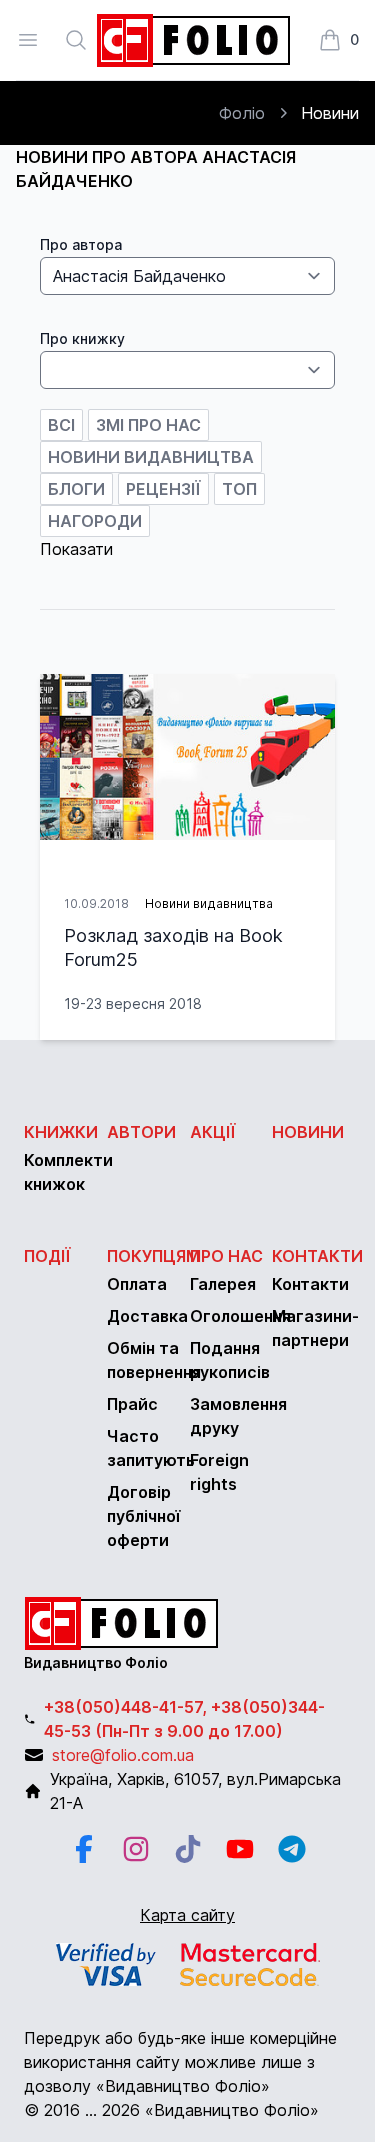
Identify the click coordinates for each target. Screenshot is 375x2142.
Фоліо (242, 113)
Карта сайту (187, 1915)
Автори (141, 1132)
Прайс (132, 1404)
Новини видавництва (151, 457)
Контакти (317, 1256)
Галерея (223, 1284)
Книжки (61, 1132)
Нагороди (95, 521)
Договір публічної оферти (143, 1516)
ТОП (239, 489)
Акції (213, 1132)
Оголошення (240, 1316)
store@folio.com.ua (123, 1755)
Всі (61, 425)
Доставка (147, 1316)
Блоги (76, 489)
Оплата (137, 1284)
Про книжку (82, 338)
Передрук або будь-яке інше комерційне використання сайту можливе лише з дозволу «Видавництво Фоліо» (180, 2062)
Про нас (226, 1256)
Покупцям (153, 1256)
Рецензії (163, 489)
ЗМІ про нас (148, 425)
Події (47, 1256)
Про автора (81, 244)
